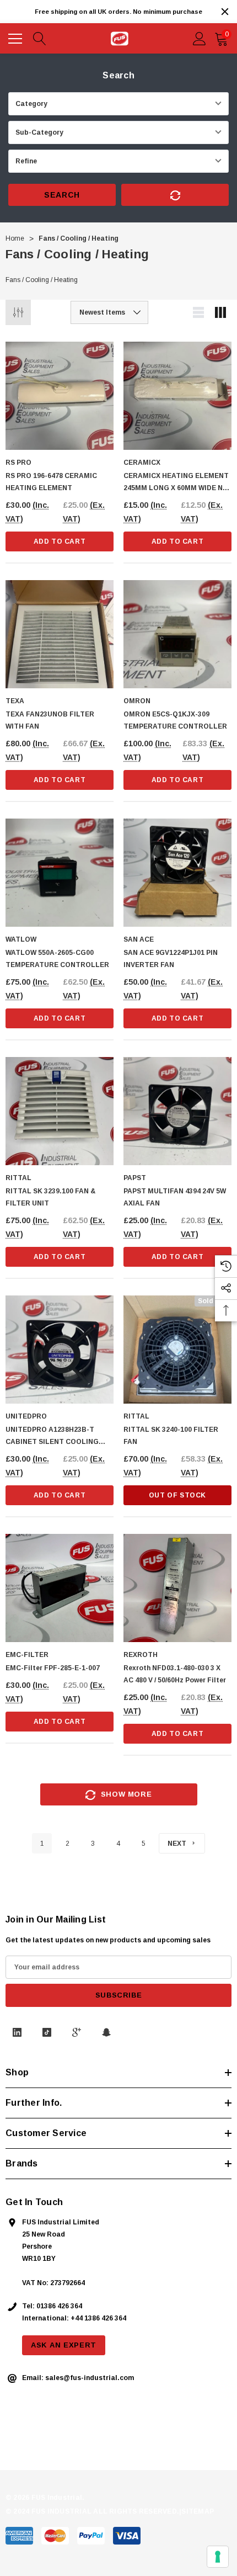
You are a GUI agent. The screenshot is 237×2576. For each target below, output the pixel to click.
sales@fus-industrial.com (90, 2378)
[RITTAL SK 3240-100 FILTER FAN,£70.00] (177, 1350)
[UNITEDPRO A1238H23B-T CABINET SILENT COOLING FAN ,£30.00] (60, 1350)
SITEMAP (198, 2511)
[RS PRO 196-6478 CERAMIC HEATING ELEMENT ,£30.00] (60, 396)
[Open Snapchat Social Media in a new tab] (106, 2032)
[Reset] (175, 195)
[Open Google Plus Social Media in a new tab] (77, 2032)
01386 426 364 (59, 2306)
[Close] (225, 12)
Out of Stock (177, 1495)
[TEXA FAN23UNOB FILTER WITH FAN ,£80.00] (60, 634)
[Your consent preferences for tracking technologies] (218, 2557)
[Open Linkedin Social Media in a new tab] (17, 2032)
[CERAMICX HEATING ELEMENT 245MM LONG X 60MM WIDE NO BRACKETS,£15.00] (177, 396)
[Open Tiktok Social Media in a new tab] (47, 2032)
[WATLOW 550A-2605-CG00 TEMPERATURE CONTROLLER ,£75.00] (60, 873)
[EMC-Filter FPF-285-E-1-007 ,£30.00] (60, 1588)
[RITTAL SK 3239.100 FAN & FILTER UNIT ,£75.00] (60, 1111)
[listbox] (109, 312)
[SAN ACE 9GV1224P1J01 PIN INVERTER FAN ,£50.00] (177, 873)
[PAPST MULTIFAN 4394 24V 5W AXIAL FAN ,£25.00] (177, 1111)
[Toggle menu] (17, 37)
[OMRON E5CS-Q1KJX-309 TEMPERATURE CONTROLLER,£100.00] (177, 634)
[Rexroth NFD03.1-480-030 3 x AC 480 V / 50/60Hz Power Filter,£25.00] (177, 1588)
